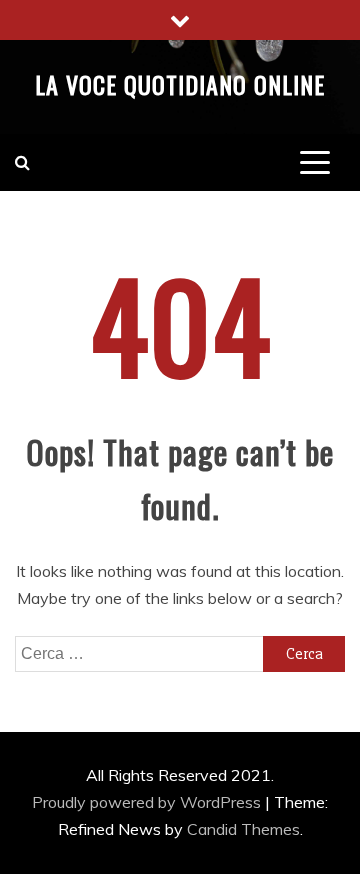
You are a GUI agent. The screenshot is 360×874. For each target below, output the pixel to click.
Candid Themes (243, 829)
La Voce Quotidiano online (180, 84)
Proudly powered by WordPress (148, 802)
